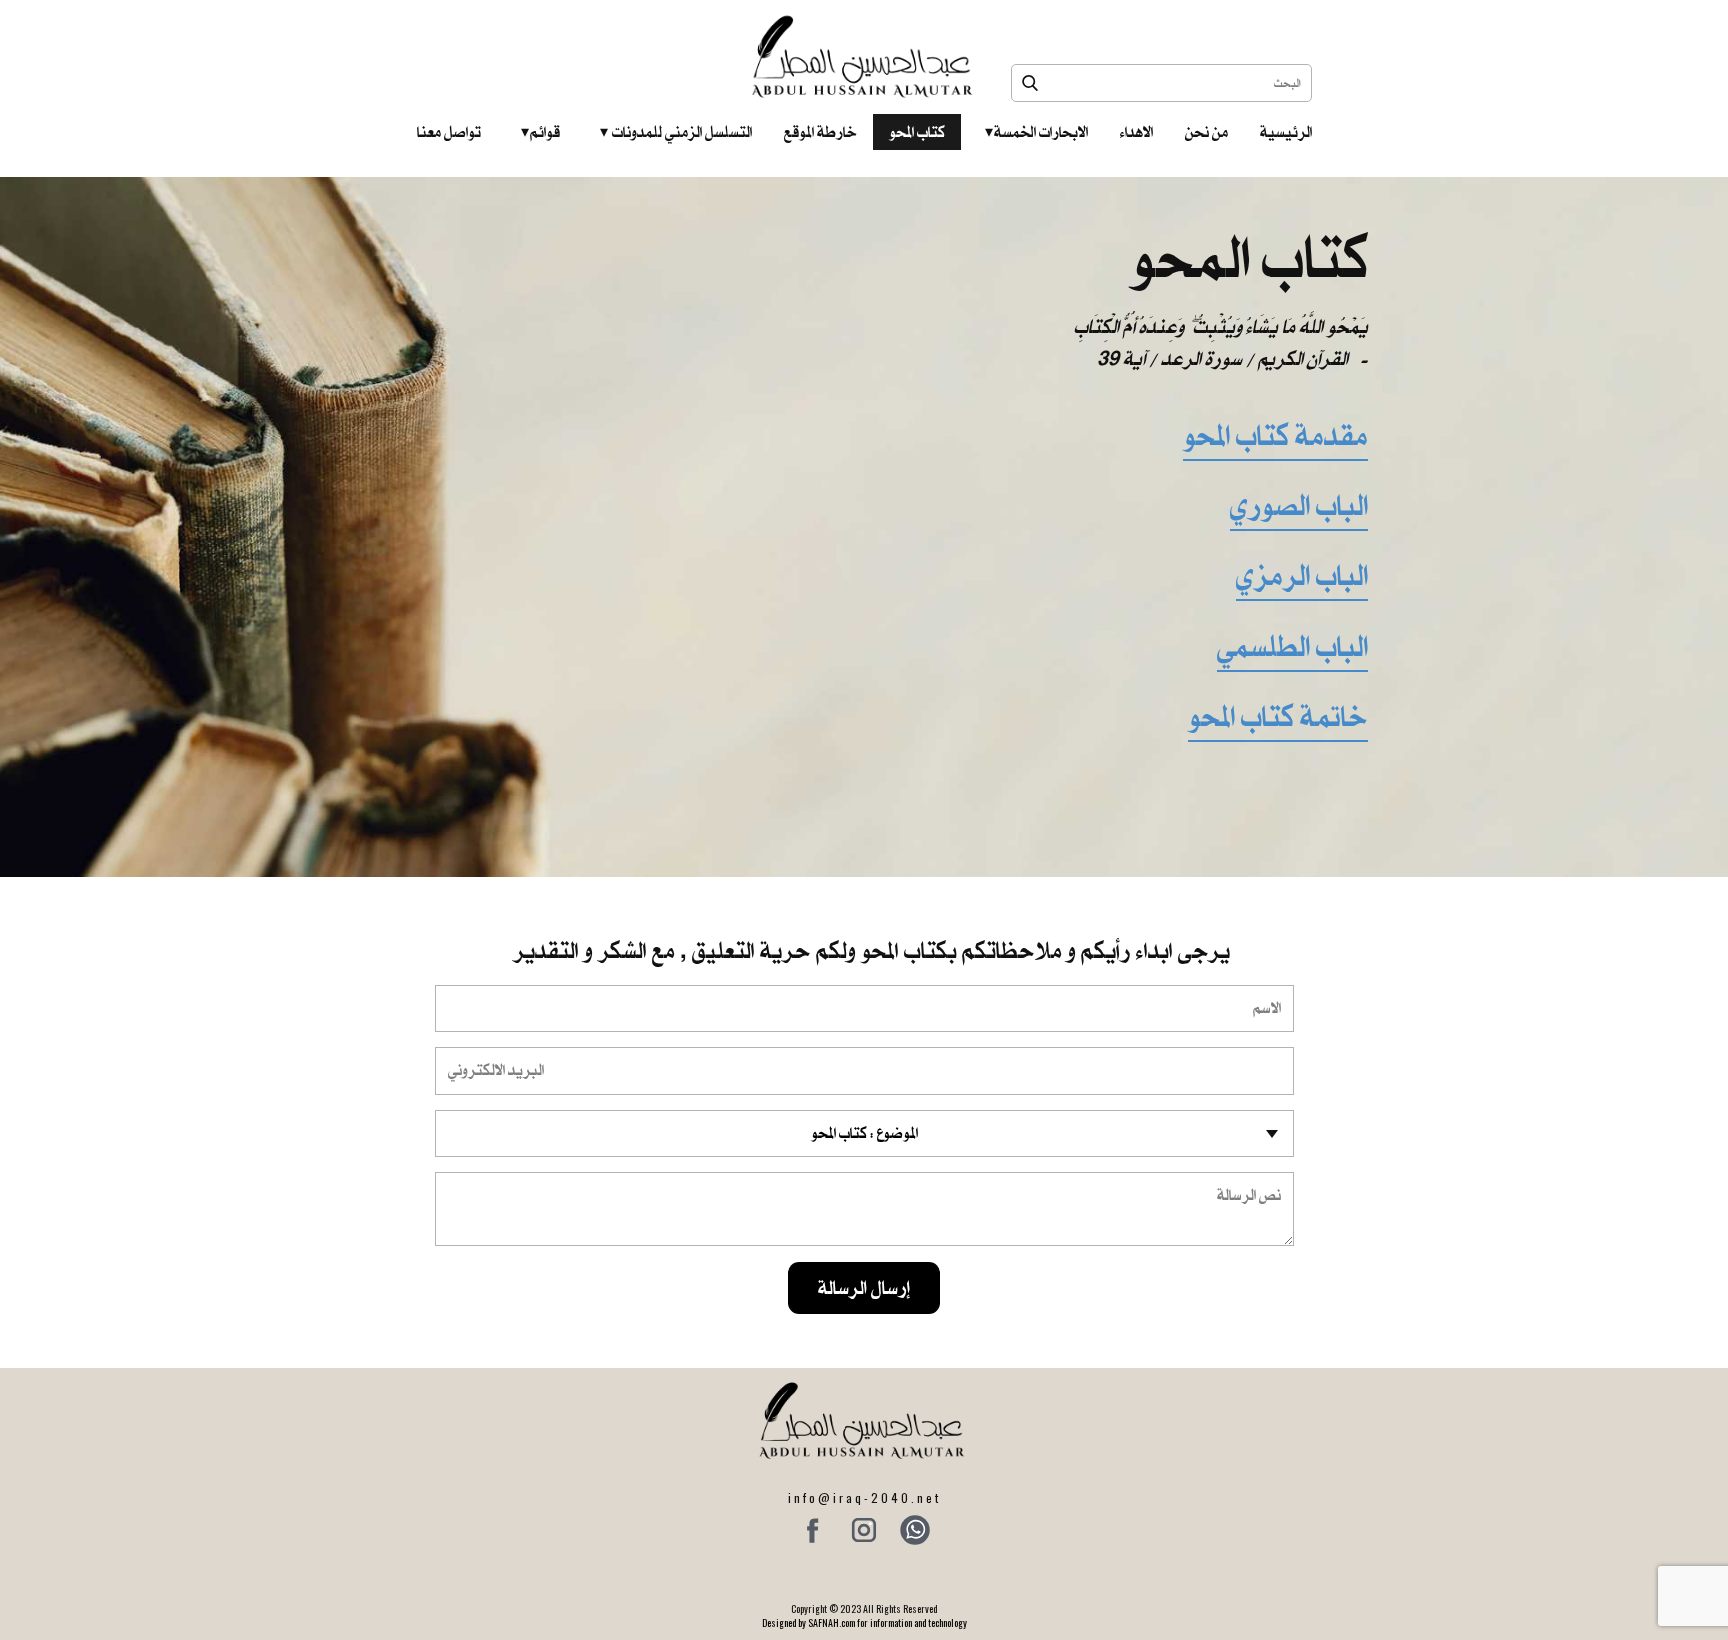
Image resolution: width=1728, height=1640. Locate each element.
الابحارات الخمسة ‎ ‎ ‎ (1036, 132)
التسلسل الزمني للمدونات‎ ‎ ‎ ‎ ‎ (676, 132)
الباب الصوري (1299, 506)
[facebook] (813, 1530)
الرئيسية (1286, 132)
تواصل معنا (449, 132)
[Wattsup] (915, 1530)
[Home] (864, 56)
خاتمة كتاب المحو (1278, 717)
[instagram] (864, 1530)
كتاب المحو (917, 132)
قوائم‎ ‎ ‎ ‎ (540, 132)
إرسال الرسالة (864, 1287)
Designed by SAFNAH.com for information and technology (864, 1622)
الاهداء (1136, 132)
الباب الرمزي (1302, 576)
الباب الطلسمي (1292, 647)
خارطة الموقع (820, 132)
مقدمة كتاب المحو (1275, 436)
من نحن (1206, 132)
